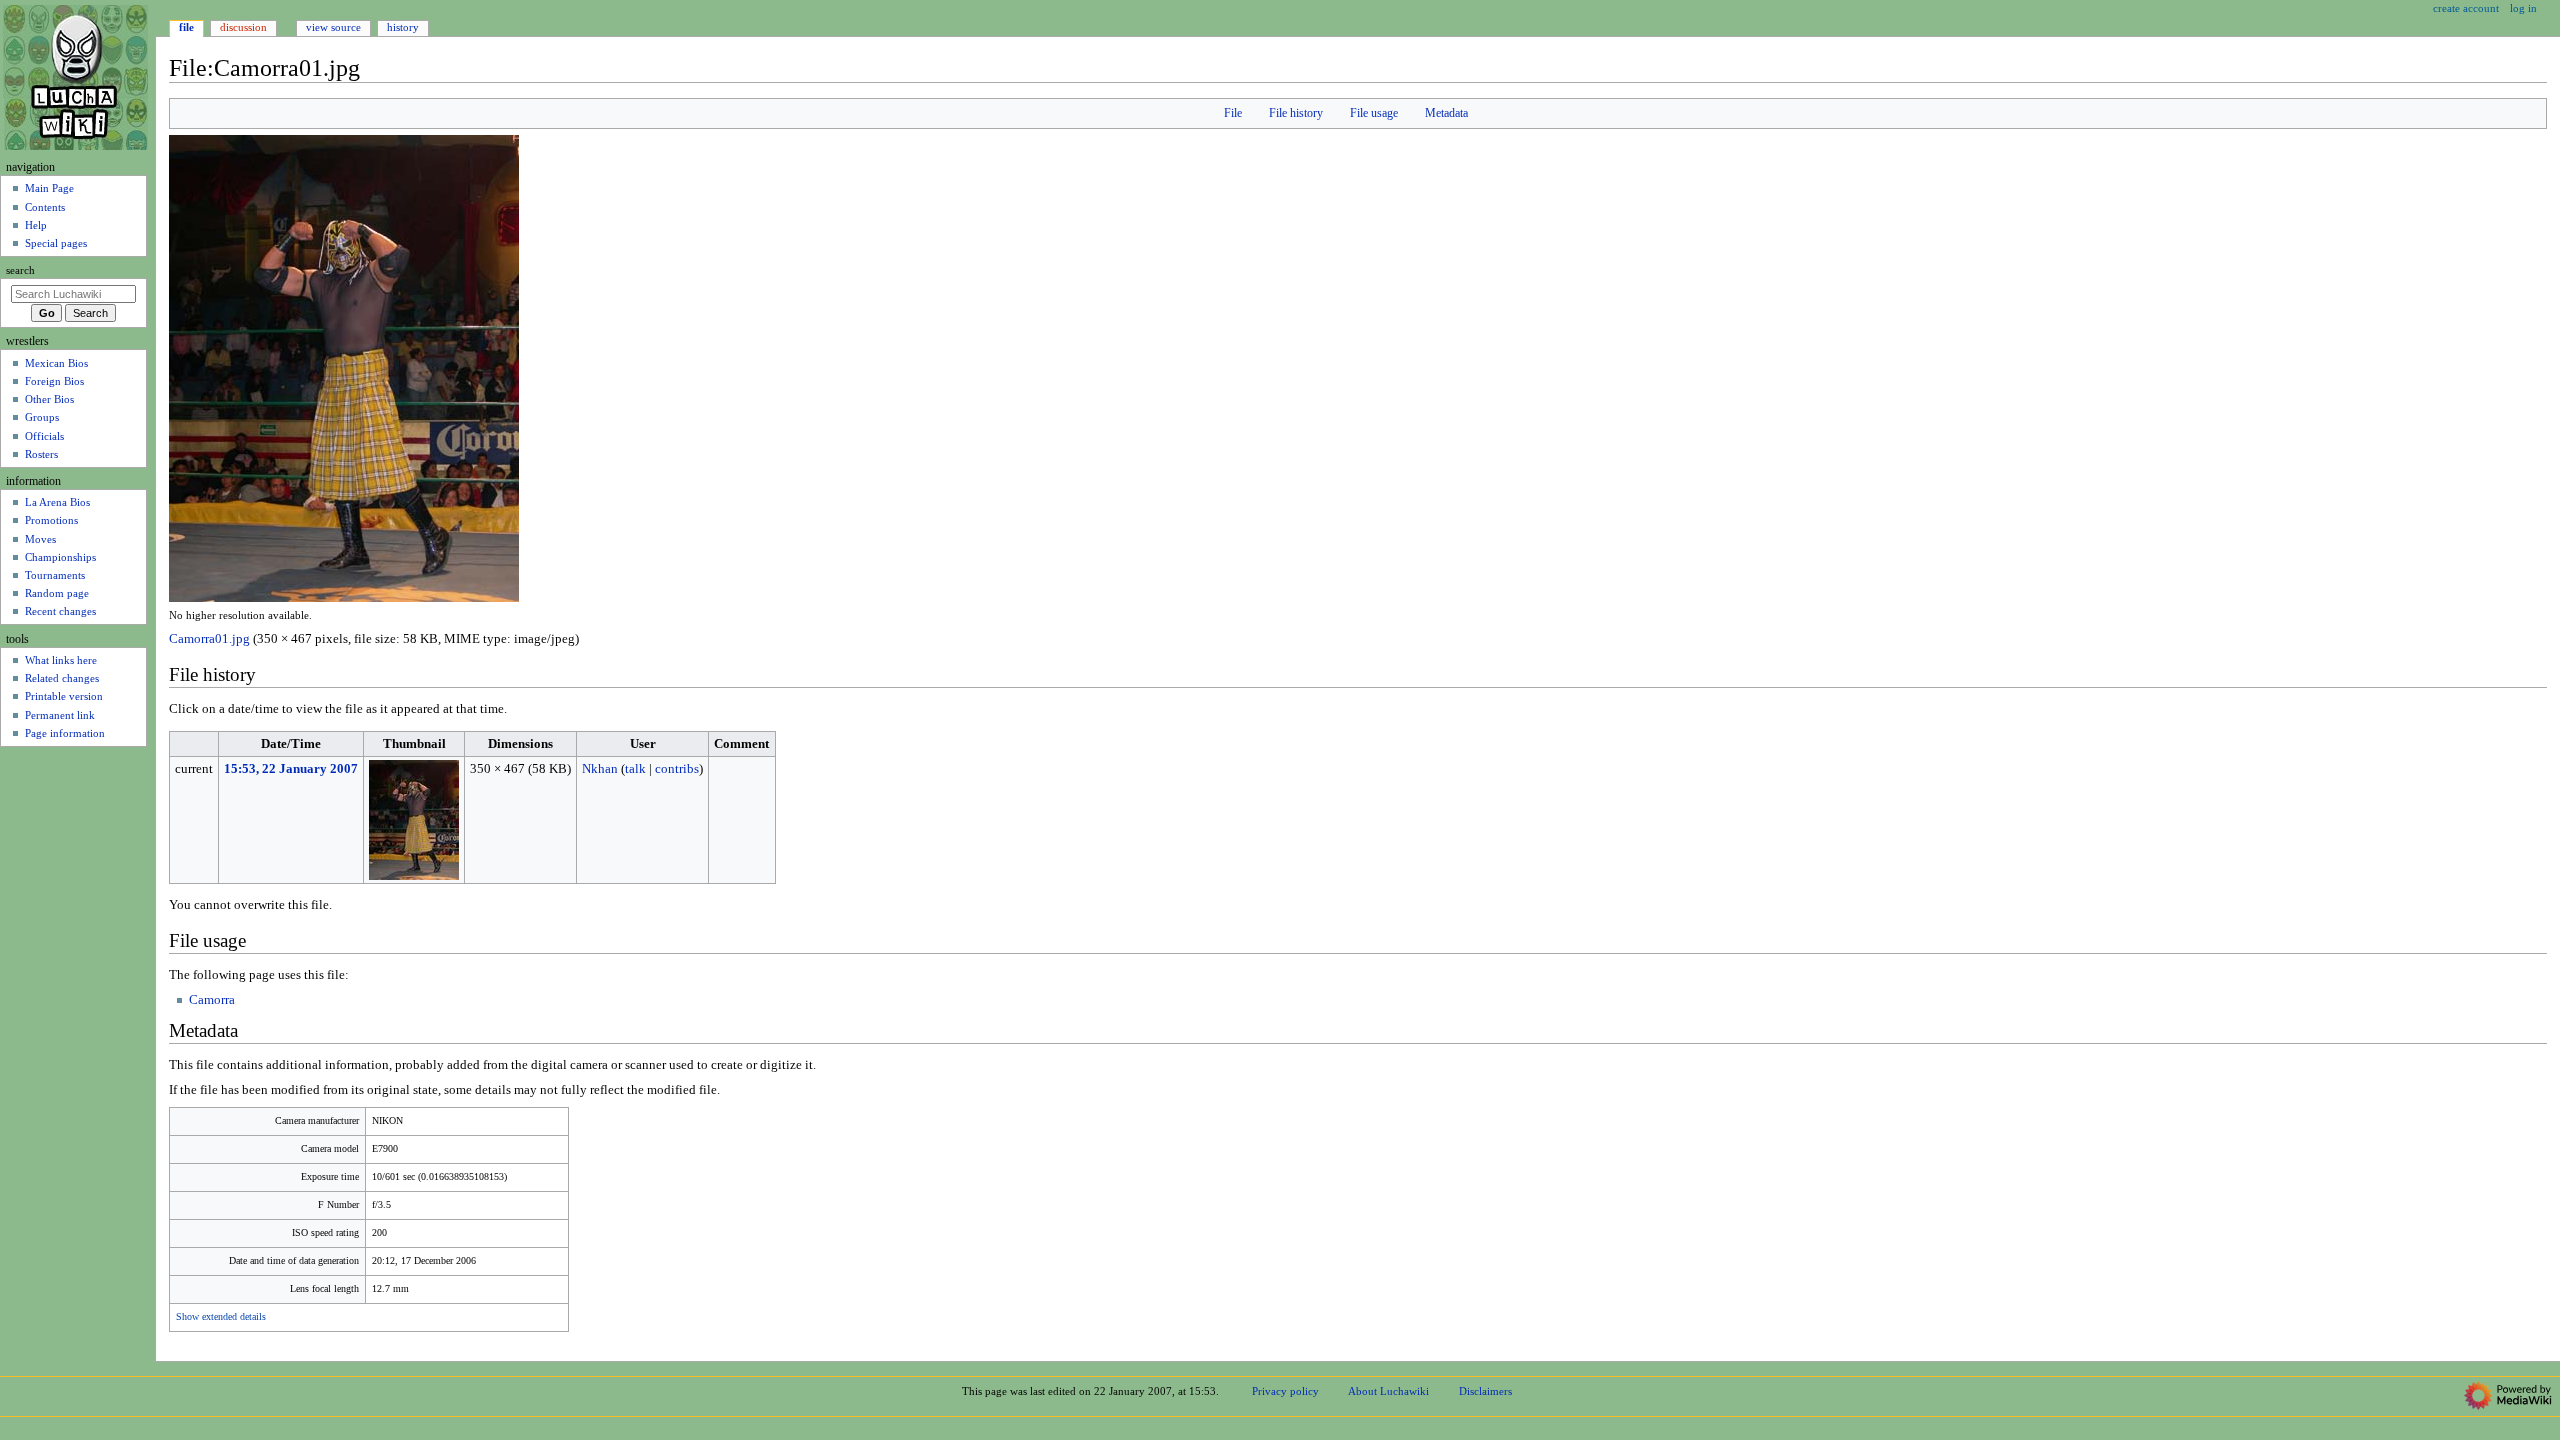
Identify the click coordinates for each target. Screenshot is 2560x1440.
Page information (65, 733)
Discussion (243, 27)
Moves (40, 539)
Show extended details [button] (221, 1317)
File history (1296, 113)
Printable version (64, 696)
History (403, 27)
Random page (57, 593)
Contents (45, 207)
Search (20, 270)
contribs (677, 769)
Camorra (212, 1000)
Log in (2523, 8)
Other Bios (49, 399)
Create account (2466, 8)
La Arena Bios (57, 502)
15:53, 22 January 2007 (291, 769)
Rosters (41, 454)
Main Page (49, 188)
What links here (61, 660)
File (1233, 113)
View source (333, 27)
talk (635, 769)
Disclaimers (1485, 1391)
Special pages (56, 243)
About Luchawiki (1388, 1391)
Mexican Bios (56, 363)
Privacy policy (1285, 1391)
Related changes (62, 678)
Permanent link (60, 715)
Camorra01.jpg (209, 639)
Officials (44, 436)
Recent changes (60, 611)
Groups (42, 417)
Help (36, 225)
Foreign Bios (54, 381)
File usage (1374, 113)
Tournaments (55, 575)
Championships (60, 557)
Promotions (51, 520)
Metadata (1446, 113)
